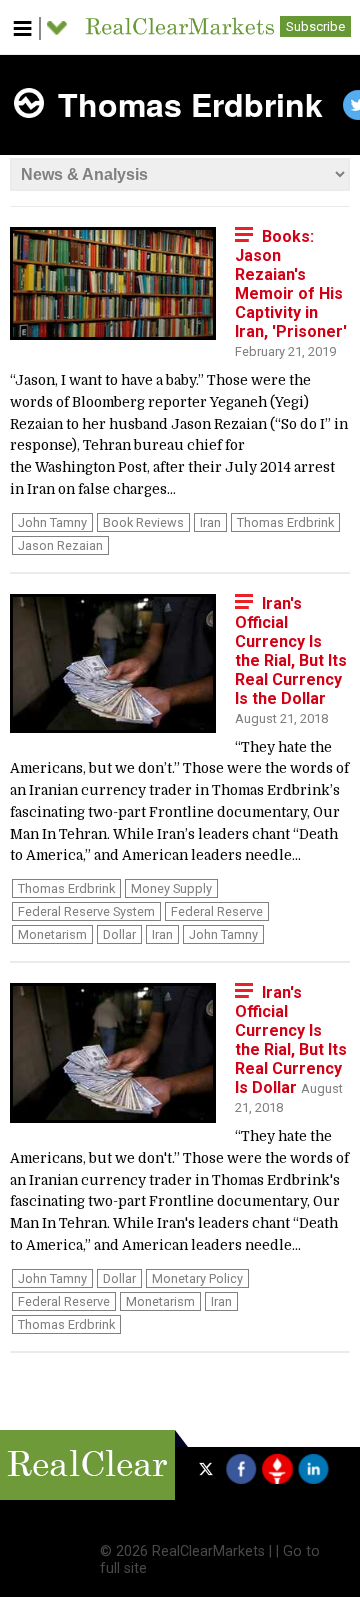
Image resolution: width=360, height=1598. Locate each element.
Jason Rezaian (60, 545)
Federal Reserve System (86, 911)
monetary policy (197, 1278)
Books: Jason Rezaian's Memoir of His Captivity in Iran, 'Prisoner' (291, 284)
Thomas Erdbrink (285, 522)
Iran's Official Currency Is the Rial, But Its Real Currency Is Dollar (291, 1040)
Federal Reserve (217, 911)
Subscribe (315, 26)
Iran (210, 522)
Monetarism (52, 934)
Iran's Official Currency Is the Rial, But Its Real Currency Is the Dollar (291, 651)
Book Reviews (143, 522)
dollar (119, 934)
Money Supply (171, 888)
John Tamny (52, 522)
